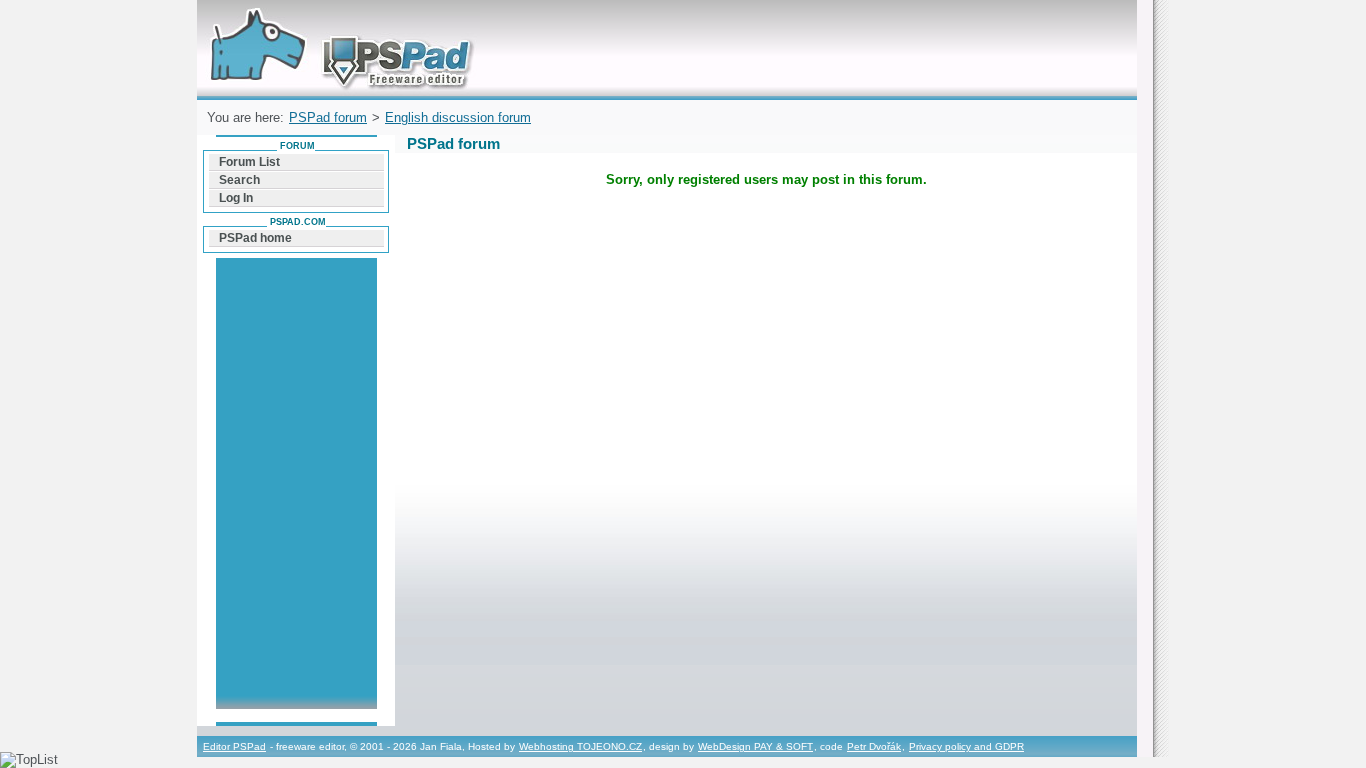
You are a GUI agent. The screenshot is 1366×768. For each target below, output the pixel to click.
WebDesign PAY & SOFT (755, 746)
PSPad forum (328, 117)
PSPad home (255, 238)
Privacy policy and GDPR (966, 746)
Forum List (249, 162)
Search (239, 180)
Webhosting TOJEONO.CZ (580, 746)
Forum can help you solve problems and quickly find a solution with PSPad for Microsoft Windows (336, 23)
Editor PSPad (234, 746)
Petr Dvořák (874, 746)
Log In (236, 198)
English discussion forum (458, 117)
